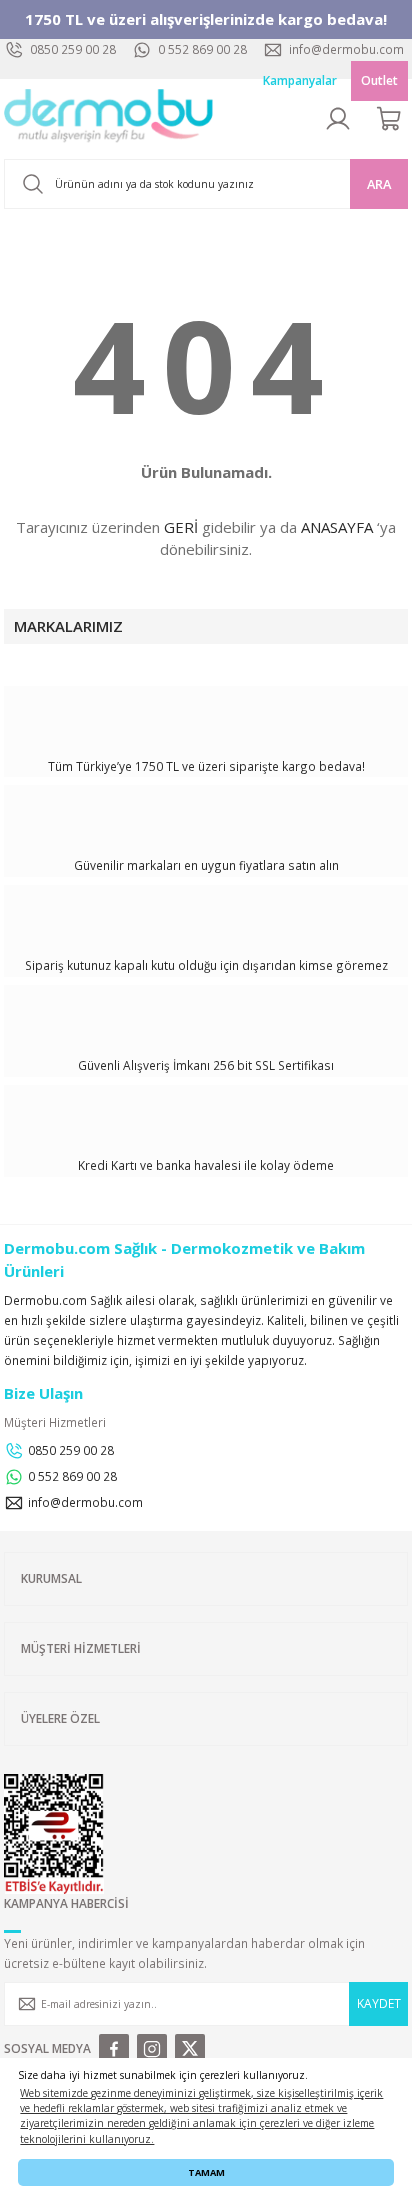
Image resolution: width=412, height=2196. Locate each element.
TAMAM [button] (206, 2172)
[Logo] (109, 119)
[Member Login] (338, 119)
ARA (379, 184)
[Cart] (390, 119)
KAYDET (379, 2003)
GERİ (181, 527)
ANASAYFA (337, 527)
